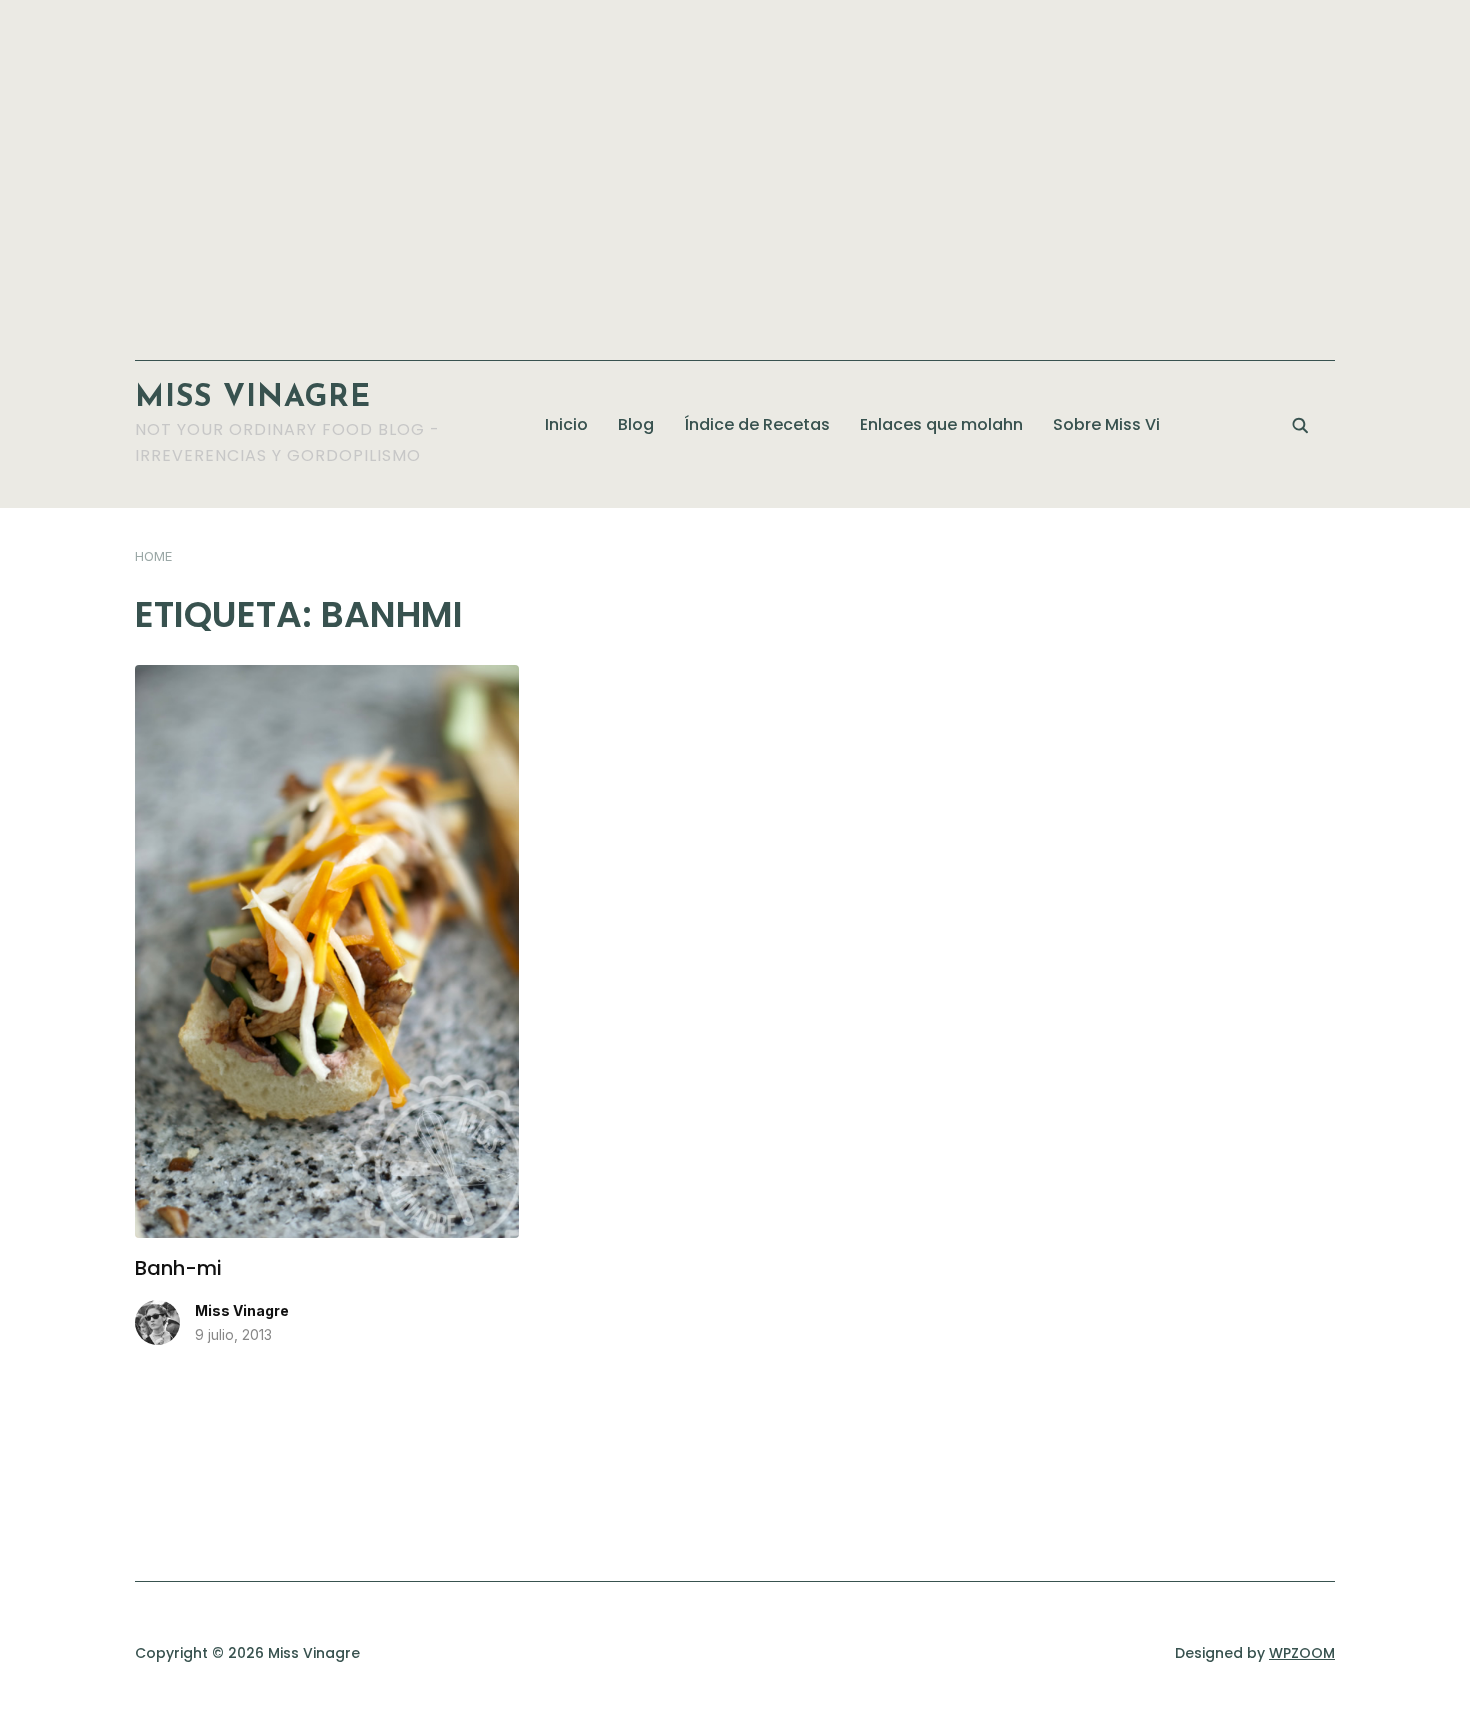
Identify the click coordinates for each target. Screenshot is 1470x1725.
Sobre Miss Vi (1106, 424)
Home (153, 556)
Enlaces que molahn (941, 424)
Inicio (566, 424)
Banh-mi (178, 1268)
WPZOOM (1302, 1653)
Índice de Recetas (757, 424)
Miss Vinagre (253, 398)
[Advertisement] (735, 170)
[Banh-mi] (327, 677)
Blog (636, 424)
